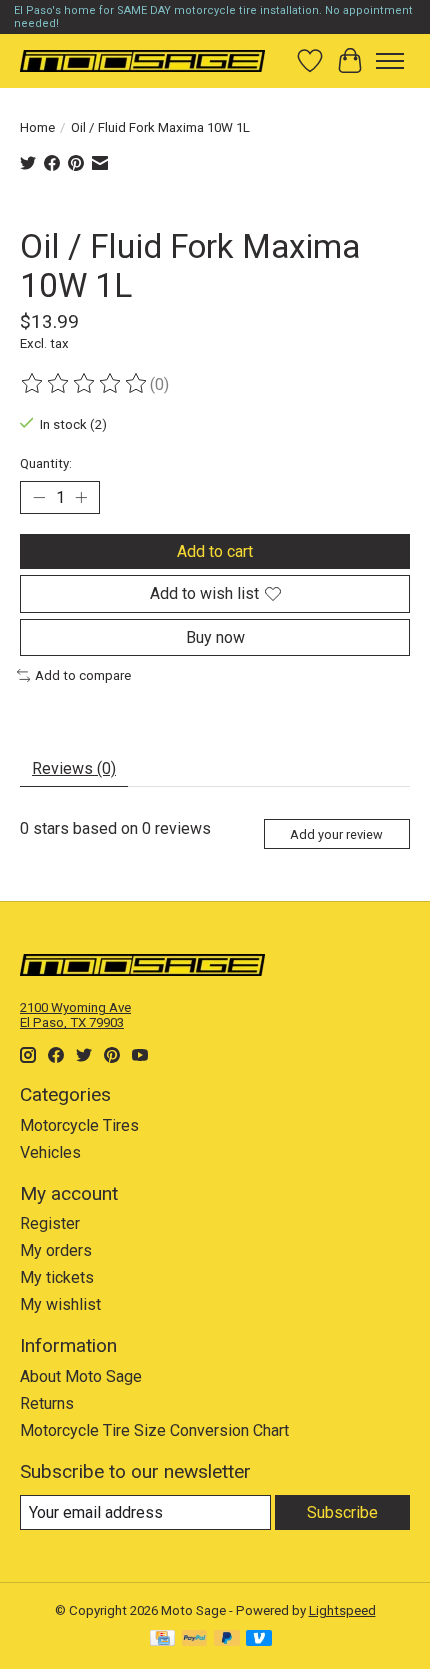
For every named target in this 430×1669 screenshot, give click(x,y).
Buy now (215, 637)
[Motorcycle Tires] (142, 60)
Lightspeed (342, 1610)
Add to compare (83, 675)
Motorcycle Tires (79, 1125)
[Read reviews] (85, 384)
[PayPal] (195, 1639)
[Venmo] (259, 1639)
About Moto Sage (81, 1376)
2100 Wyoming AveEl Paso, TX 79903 (75, 1015)
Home (37, 127)
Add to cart (215, 551)
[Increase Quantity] (81, 498)
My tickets (57, 1277)
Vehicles (50, 1152)
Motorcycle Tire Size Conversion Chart (154, 1430)
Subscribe (342, 1512)
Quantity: (46, 463)
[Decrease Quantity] (39, 498)
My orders (56, 1250)
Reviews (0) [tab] (74, 768)
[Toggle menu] (390, 61)
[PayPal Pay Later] (227, 1639)
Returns (47, 1403)
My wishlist (60, 1304)
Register (50, 1223)
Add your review (336, 834)
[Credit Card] (162, 1639)
